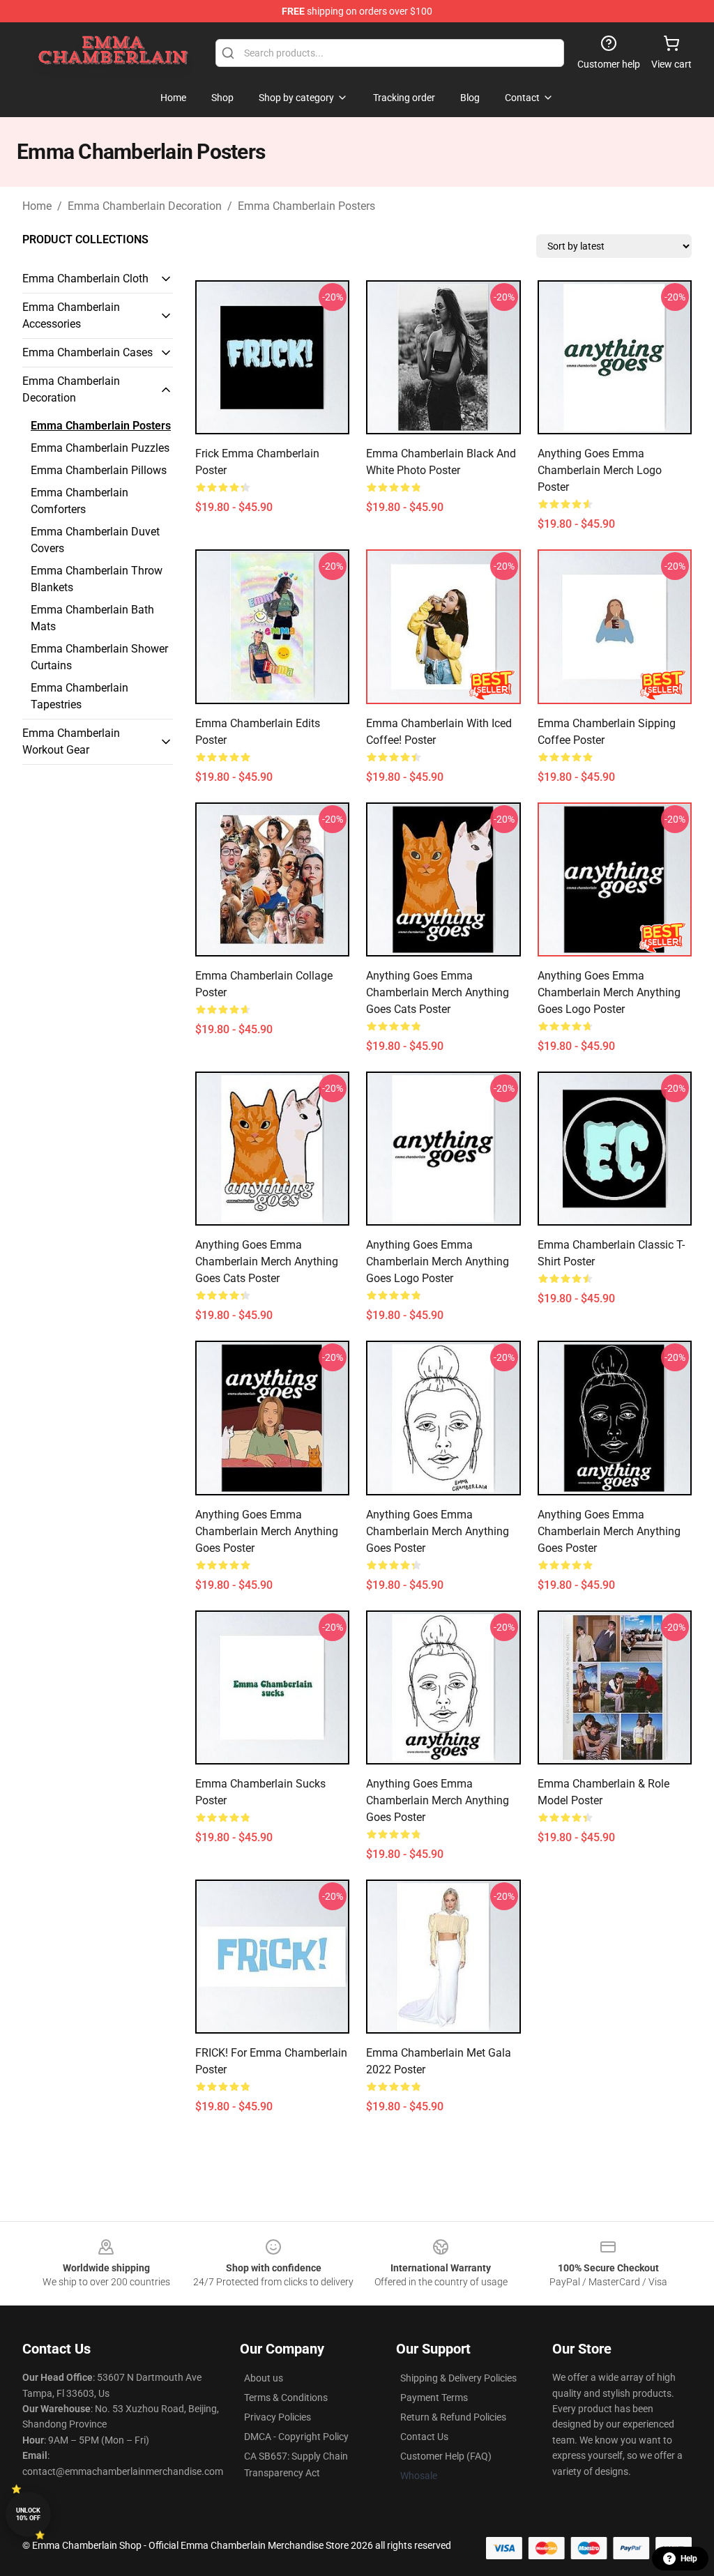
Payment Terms (434, 2398)
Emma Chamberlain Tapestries (79, 696)
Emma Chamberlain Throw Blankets (97, 579)
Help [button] (689, 2559)
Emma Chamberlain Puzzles (100, 448)
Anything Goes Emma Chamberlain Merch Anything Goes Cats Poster (438, 992)
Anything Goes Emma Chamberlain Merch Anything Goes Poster (267, 1531)
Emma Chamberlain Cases (88, 352)
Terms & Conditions (286, 2398)
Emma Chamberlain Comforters (79, 501)
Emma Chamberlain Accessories (71, 315)
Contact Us (424, 2437)
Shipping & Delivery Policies (458, 2378)
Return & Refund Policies (453, 2417)
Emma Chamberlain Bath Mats (92, 618)
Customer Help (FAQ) (446, 2456)
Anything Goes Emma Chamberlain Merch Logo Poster (600, 470)
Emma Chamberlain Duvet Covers (95, 540)
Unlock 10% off (28, 2514)
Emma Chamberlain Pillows (99, 470)
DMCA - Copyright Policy (296, 2437)
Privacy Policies (278, 2417)
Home (37, 206)
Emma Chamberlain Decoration (145, 206)
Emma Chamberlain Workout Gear (71, 741)
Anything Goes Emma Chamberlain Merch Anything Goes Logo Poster (609, 992)
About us (264, 2378)
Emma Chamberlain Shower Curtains (99, 657)
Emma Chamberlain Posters (306, 206)
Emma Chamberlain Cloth (85, 279)
